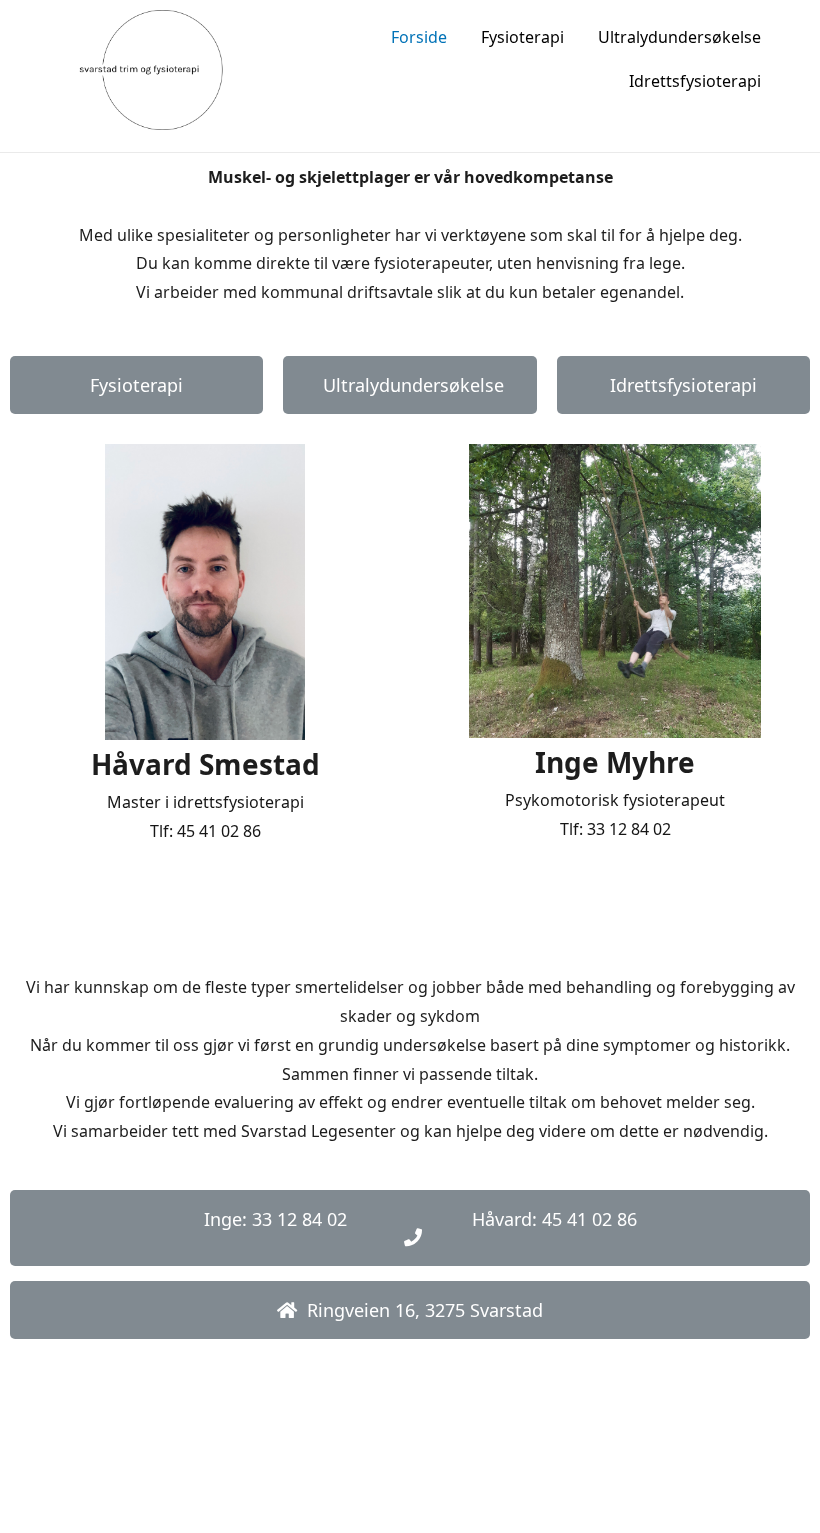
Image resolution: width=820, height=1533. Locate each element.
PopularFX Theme (539, 1481)
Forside (419, 37)
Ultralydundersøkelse (679, 37)
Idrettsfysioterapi (695, 81)
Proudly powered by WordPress (337, 1481)
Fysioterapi (522, 37)
